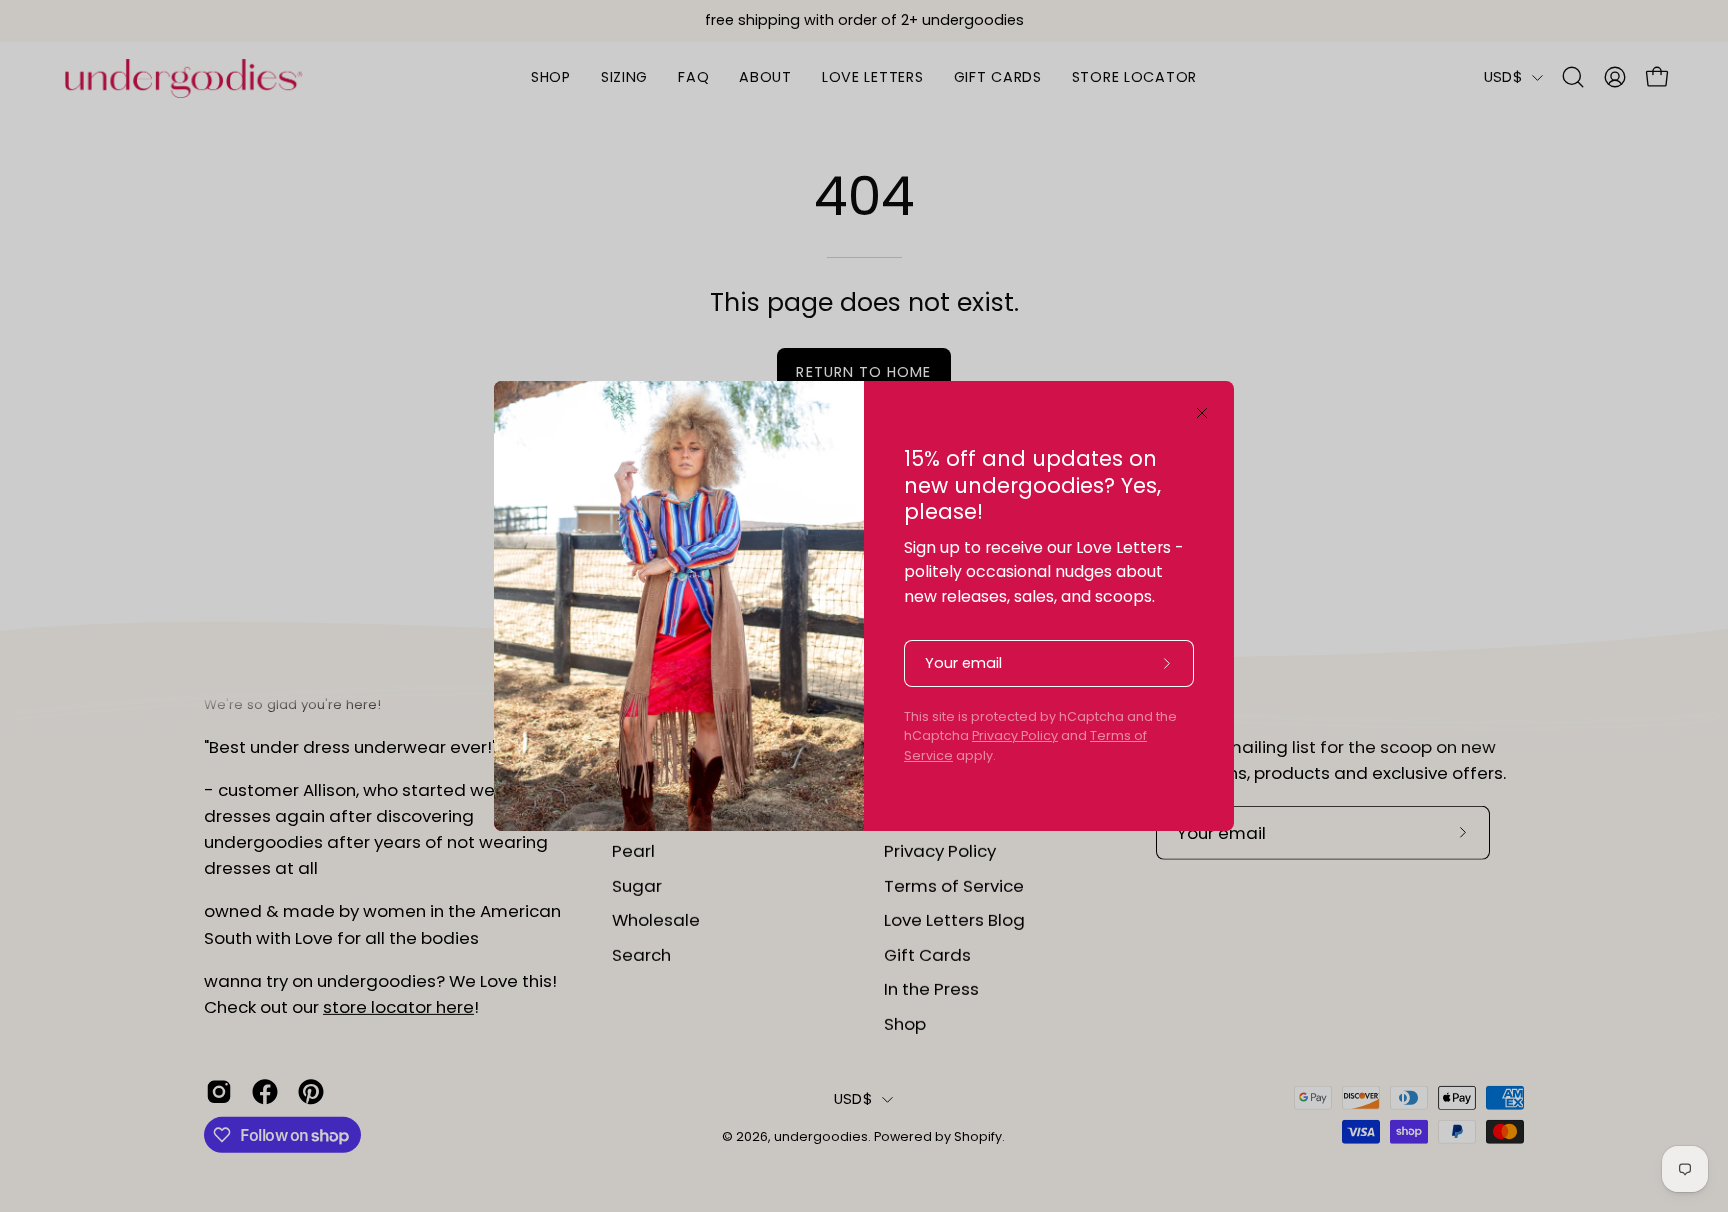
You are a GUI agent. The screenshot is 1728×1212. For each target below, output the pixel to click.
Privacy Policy (1015, 735)
